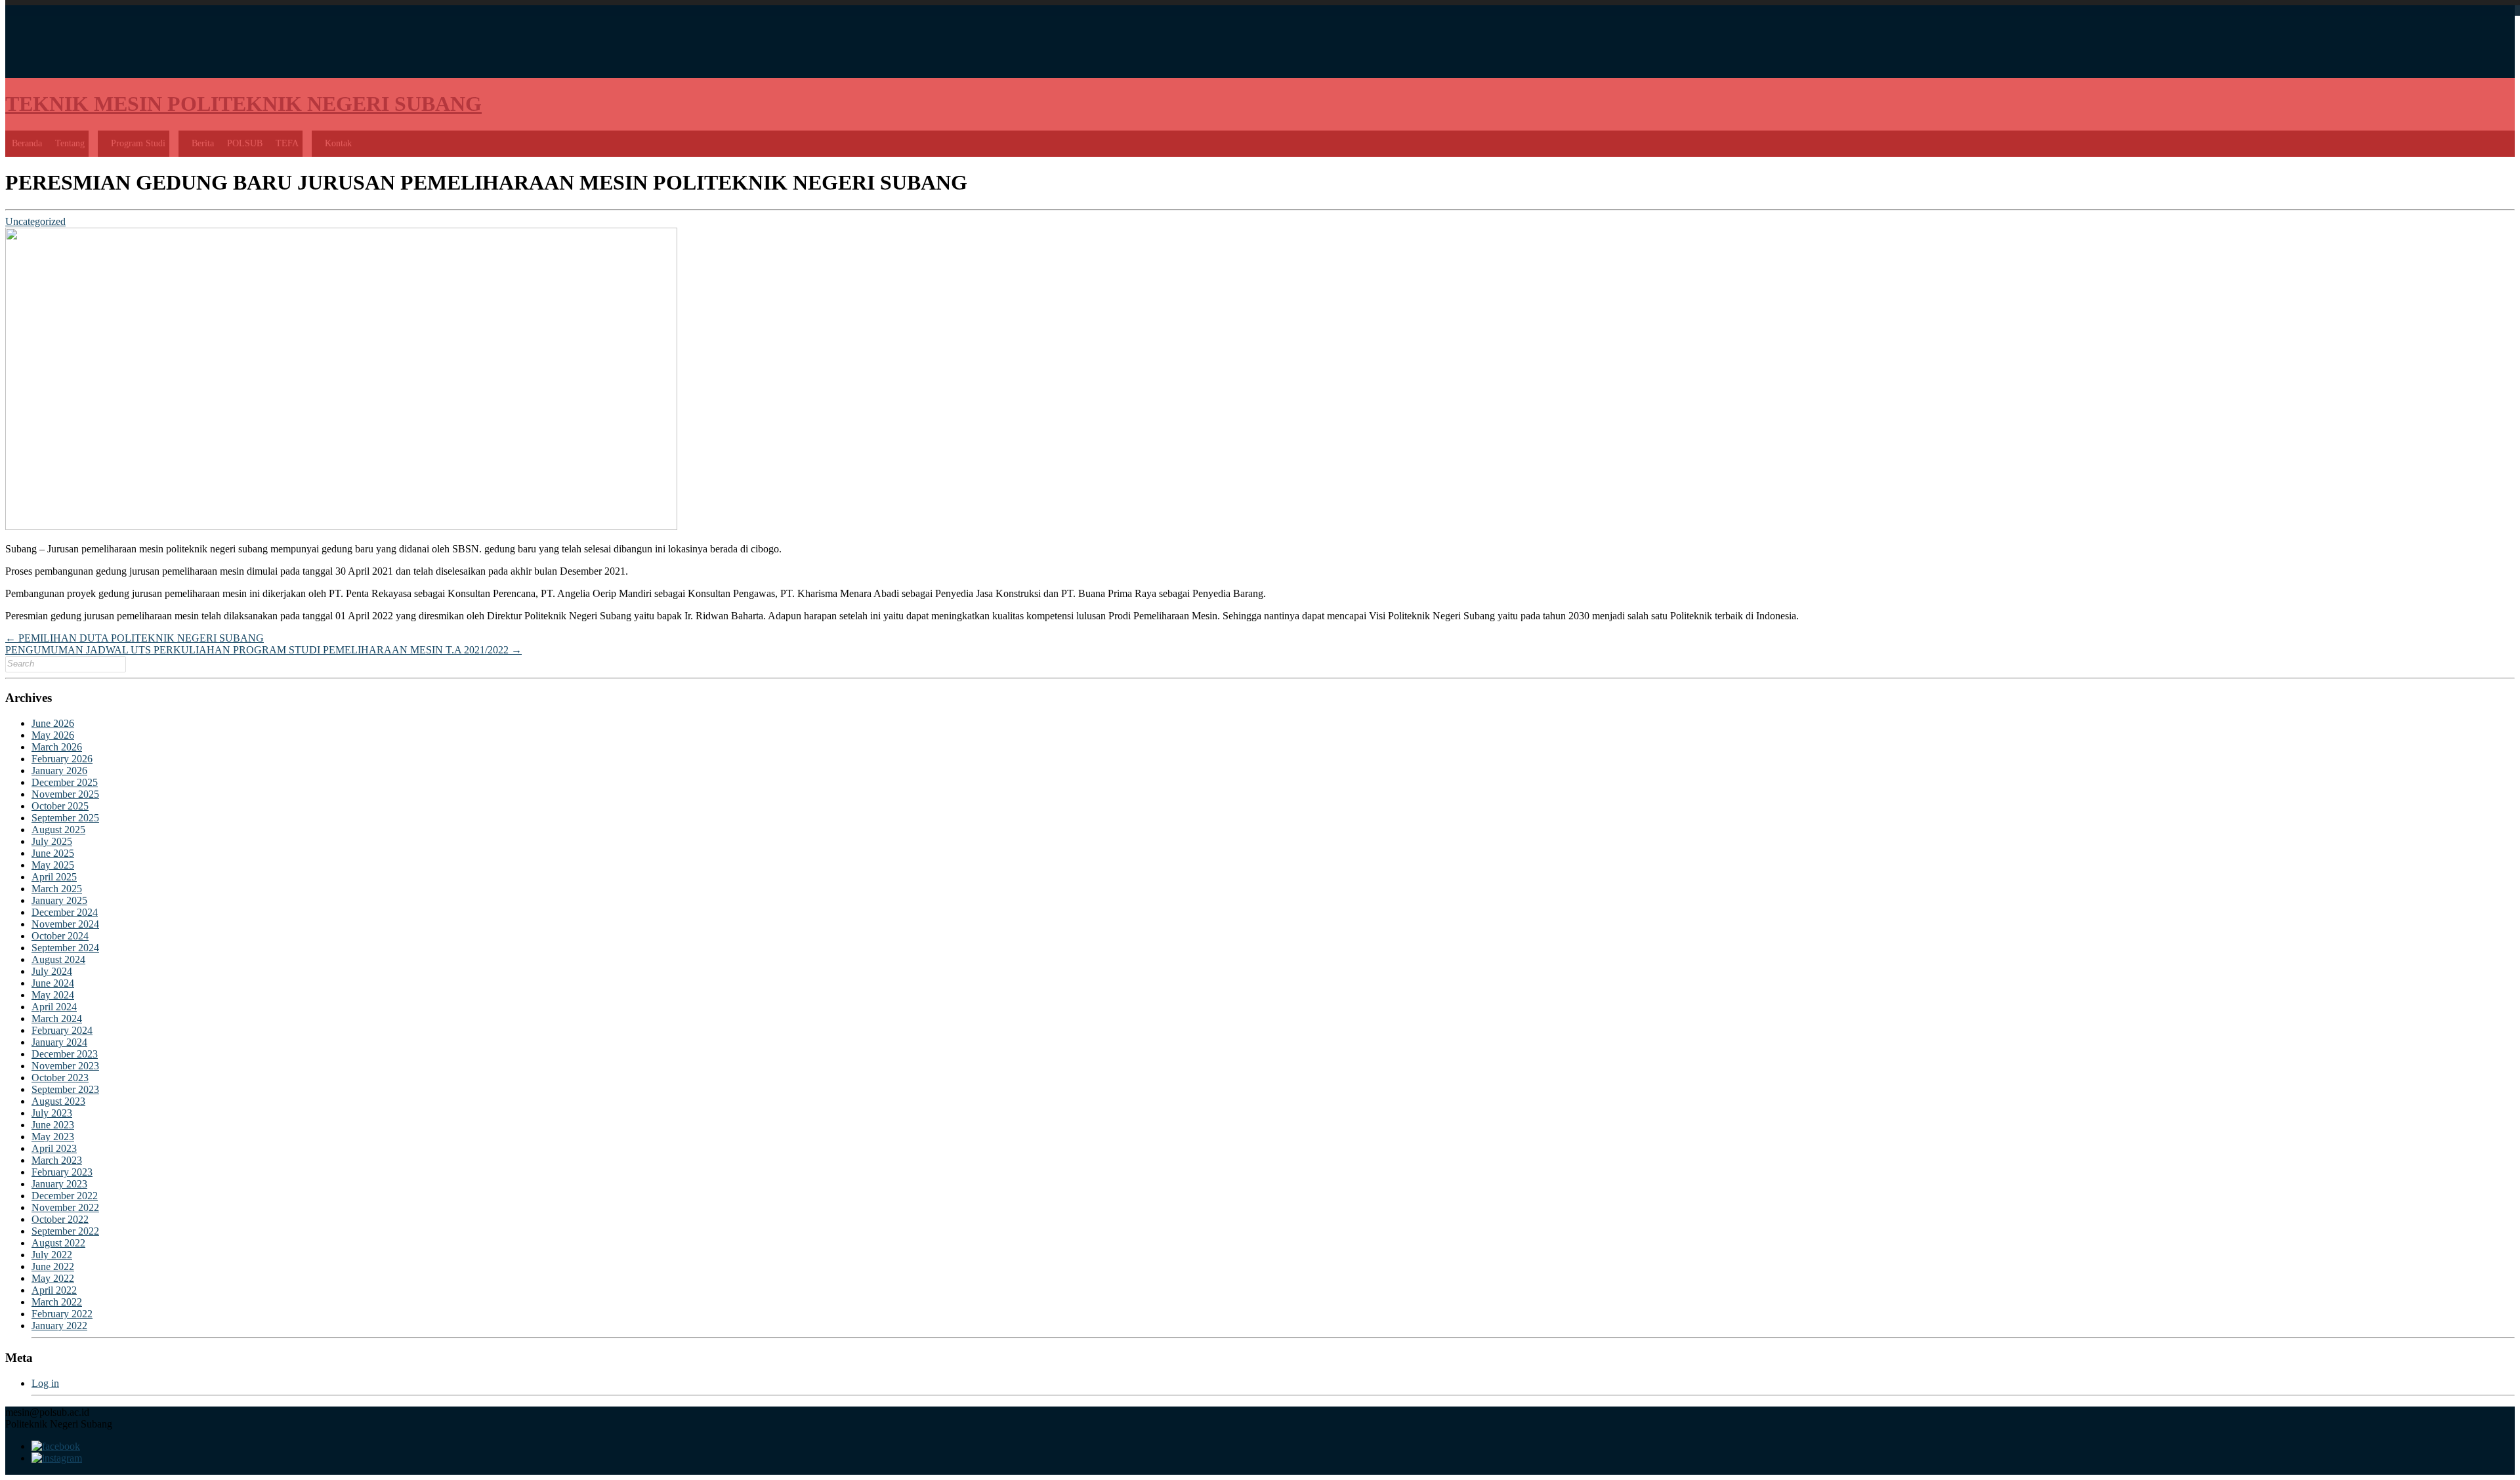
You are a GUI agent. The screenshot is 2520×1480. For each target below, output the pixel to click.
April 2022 (54, 1290)
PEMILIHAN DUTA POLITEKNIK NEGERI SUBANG (135, 638)
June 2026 (53, 723)
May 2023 (53, 1137)
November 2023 (65, 1066)
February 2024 (62, 1030)
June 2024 (53, 983)
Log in (45, 1383)
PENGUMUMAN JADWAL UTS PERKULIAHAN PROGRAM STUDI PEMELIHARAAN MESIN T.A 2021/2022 (263, 650)
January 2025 (59, 900)
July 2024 (52, 971)
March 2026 (57, 747)
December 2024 (65, 912)
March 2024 (57, 1018)
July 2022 (52, 1255)
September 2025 (65, 818)
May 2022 (53, 1278)
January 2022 (59, 1326)
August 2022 (58, 1243)
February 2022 (62, 1314)
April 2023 (54, 1148)
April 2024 (54, 1007)
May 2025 (53, 865)
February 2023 (62, 1172)
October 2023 (60, 1078)
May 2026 (53, 735)
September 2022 (65, 1231)
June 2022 (53, 1266)
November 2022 (65, 1207)
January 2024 (59, 1042)
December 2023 (65, 1054)
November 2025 (65, 794)
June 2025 (53, 853)
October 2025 (60, 806)
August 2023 (58, 1101)
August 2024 (58, 959)
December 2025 (65, 782)
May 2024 (53, 995)
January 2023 (59, 1184)
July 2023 (52, 1113)
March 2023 (57, 1160)
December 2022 (65, 1196)
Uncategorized (35, 221)
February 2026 (62, 759)
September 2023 (65, 1089)
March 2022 (57, 1302)
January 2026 (59, 771)
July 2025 (52, 841)
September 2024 (65, 948)
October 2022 (60, 1219)
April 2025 (54, 877)
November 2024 (65, 924)
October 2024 (60, 936)
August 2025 (58, 830)
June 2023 (53, 1125)
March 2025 (57, 889)
